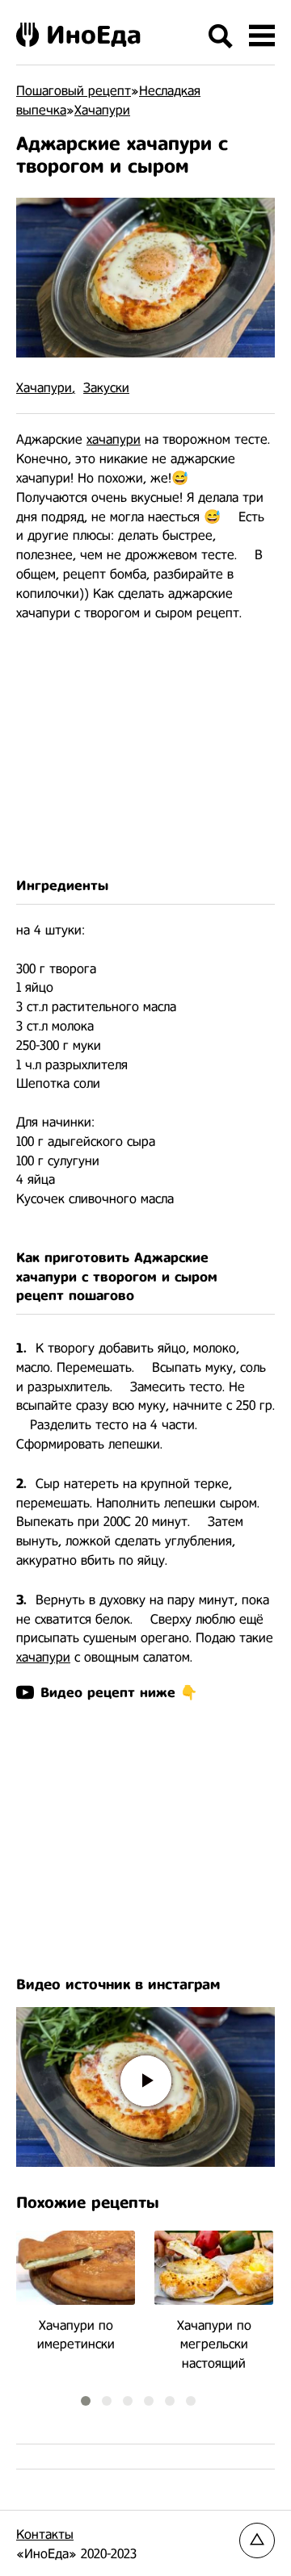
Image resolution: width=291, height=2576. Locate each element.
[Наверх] (257, 2540)
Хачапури (44, 388)
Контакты (45, 2534)
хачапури (114, 439)
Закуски (106, 388)
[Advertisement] (145, 749)
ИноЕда (94, 35)
